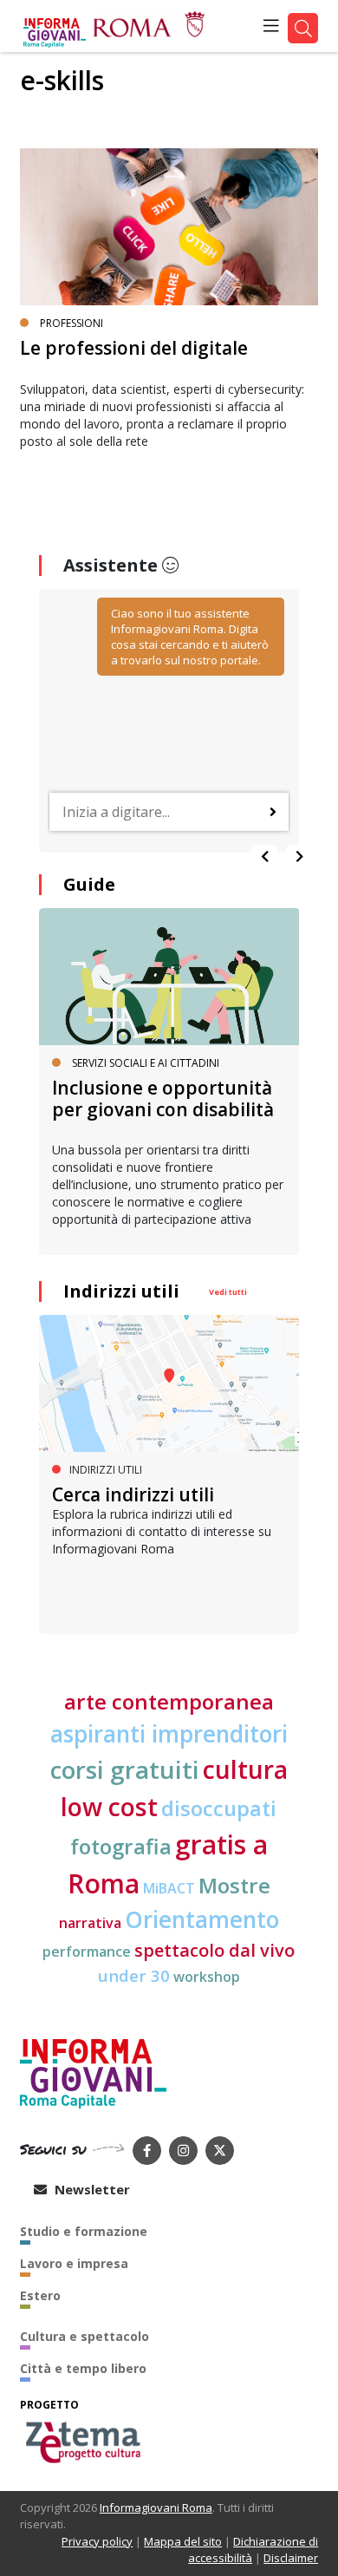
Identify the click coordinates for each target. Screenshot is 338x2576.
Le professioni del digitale (134, 348)
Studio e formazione (84, 2231)
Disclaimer (291, 2558)
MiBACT (169, 1888)
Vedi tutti (228, 1292)
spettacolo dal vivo (214, 1950)
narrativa (90, 1923)
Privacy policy (97, 2541)
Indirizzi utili (121, 1291)
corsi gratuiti (125, 1769)
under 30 (134, 1975)
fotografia (121, 1846)
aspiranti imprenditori (169, 1734)
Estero (40, 2295)
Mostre (234, 1885)
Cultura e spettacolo (84, 2336)
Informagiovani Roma (156, 2507)
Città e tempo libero (83, 2368)
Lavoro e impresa (74, 2263)
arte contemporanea (169, 1701)
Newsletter (91, 2189)
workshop (207, 1977)
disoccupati (219, 1808)
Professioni (71, 323)
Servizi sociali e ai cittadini (146, 1063)
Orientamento (202, 1919)
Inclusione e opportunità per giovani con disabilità (163, 1098)
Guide (89, 884)
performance (87, 1952)
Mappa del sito (183, 2541)
